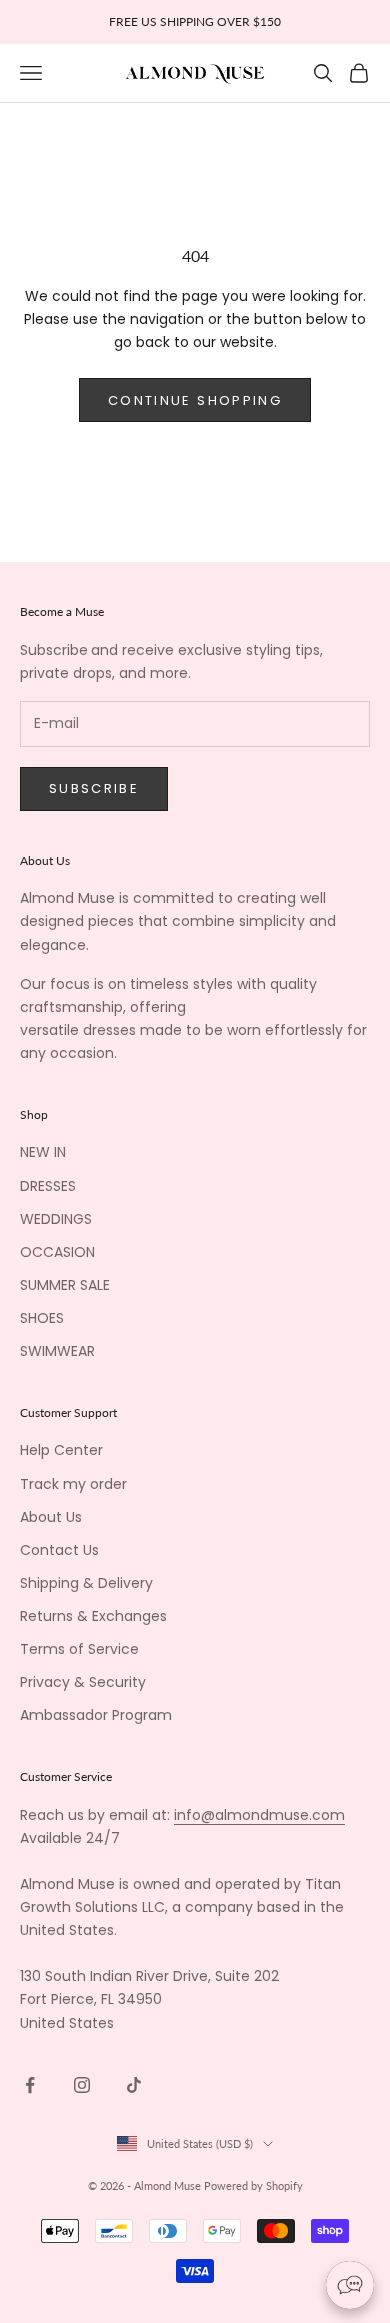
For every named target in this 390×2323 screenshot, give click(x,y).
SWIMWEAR (57, 1351)
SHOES (42, 1318)
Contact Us (59, 1550)
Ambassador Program (96, 1715)
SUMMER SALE (65, 1285)
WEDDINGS (56, 1219)
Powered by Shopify (253, 2185)
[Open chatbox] (350, 2285)
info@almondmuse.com (259, 1815)
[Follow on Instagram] (82, 2085)
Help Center (61, 1450)
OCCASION (57, 1252)
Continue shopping (195, 400)
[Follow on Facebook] (30, 2085)
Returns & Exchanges (93, 1616)
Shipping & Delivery (86, 1583)
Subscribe (94, 788)
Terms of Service (79, 1649)
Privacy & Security (83, 1682)
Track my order (73, 1484)
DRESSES (48, 1186)
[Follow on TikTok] (134, 2085)
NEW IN (43, 1152)
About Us (51, 1517)
